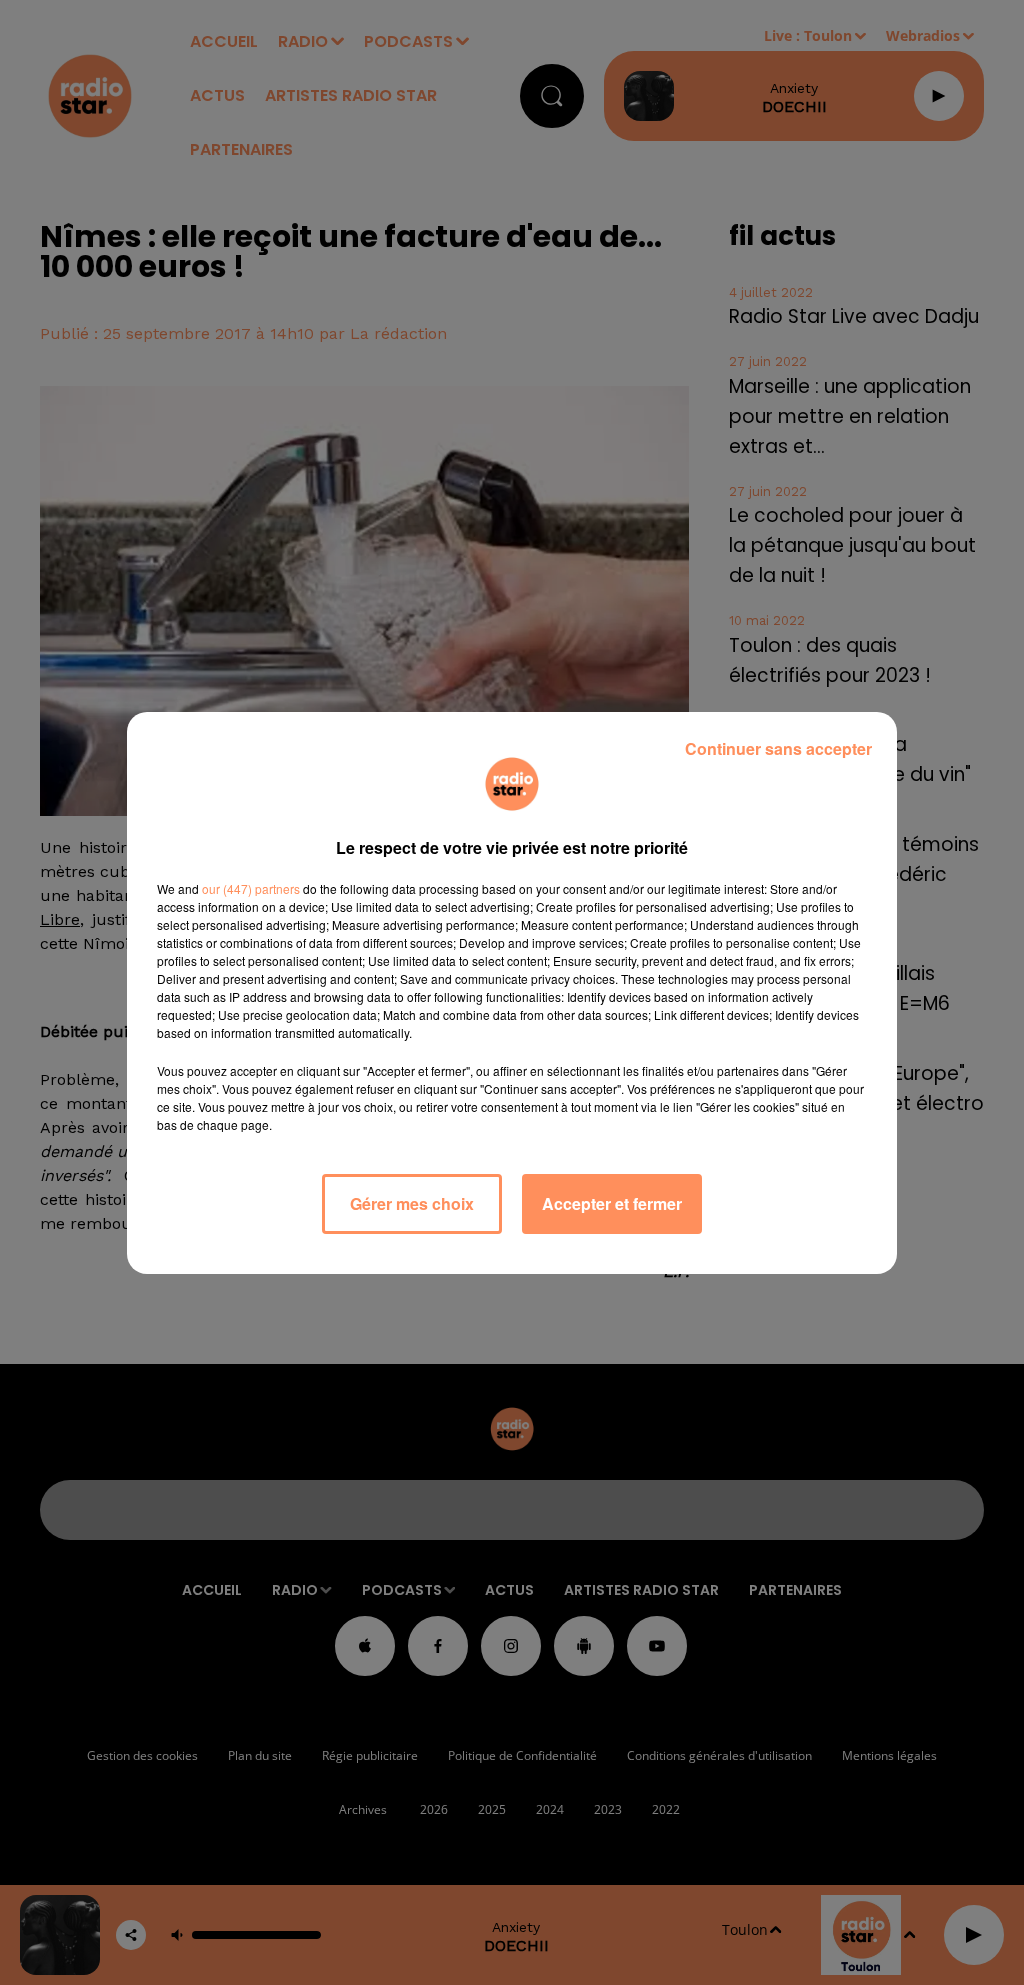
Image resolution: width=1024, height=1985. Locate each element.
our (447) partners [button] (251, 888)
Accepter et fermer (612, 1203)
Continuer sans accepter (778, 748)
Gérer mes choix (412, 1203)
